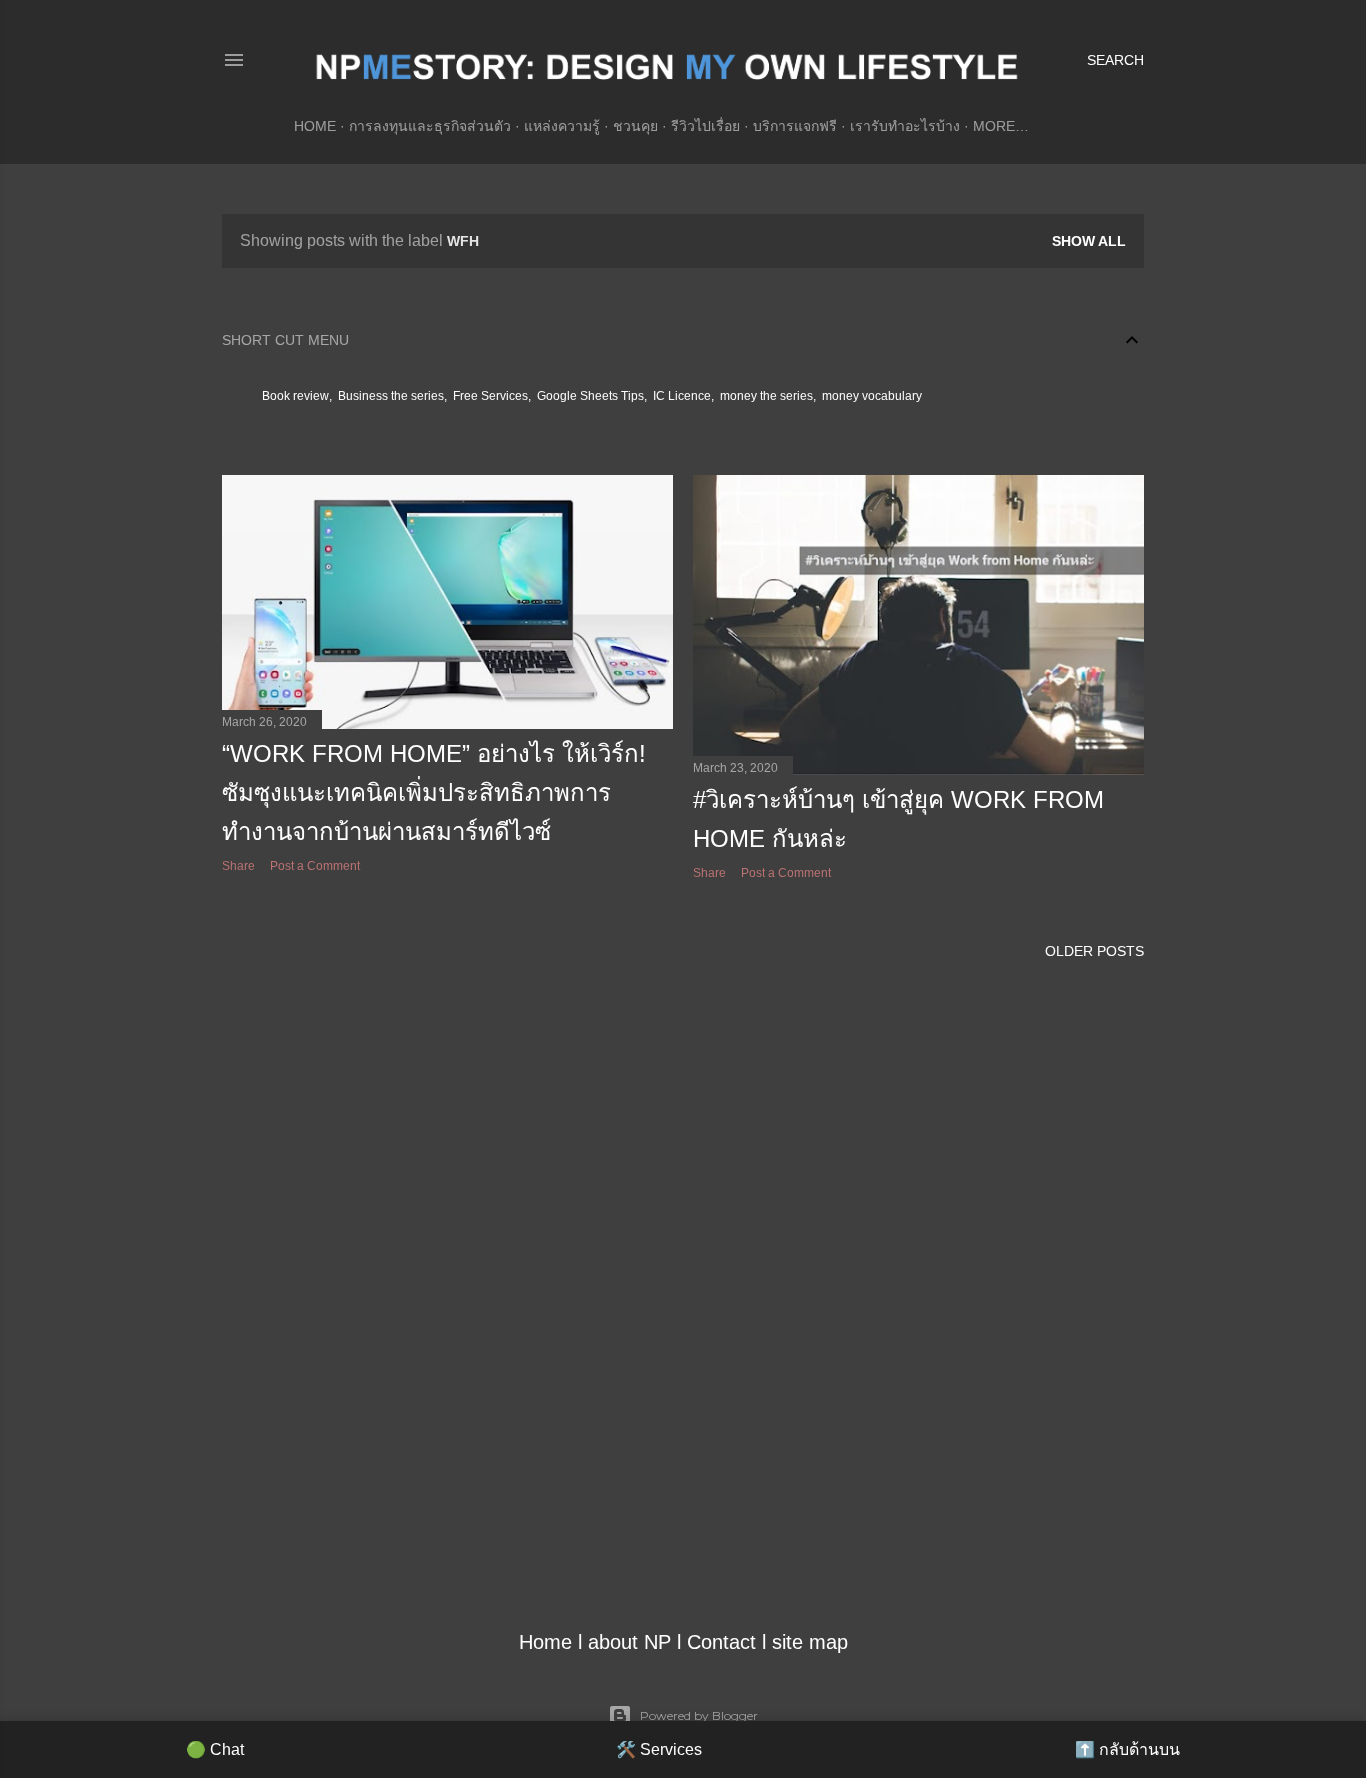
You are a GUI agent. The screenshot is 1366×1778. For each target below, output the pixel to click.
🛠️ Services (659, 1749)
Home (315, 126)
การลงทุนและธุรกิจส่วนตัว (430, 126)
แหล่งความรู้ (562, 126)
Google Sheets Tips (590, 396)
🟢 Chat (215, 1749)
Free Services (490, 396)
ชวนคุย (635, 126)
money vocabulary (872, 396)
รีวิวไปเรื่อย (705, 126)
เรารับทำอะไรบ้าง (905, 126)
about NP (629, 1642)
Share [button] (238, 866)
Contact (721, 1642)
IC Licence (682, 396)
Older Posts (1094, 951)
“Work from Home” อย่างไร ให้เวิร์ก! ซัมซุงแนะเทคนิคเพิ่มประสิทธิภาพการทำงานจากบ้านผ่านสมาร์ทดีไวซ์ (434, 792)
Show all (1089, 241)
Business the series (391, 396)
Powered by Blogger (699, 1715)
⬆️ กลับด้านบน (1127, 1749)
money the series (766, 396)
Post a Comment (315, 866)
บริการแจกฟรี (795, 126)
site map (810, 1642)
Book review (295, 396)
